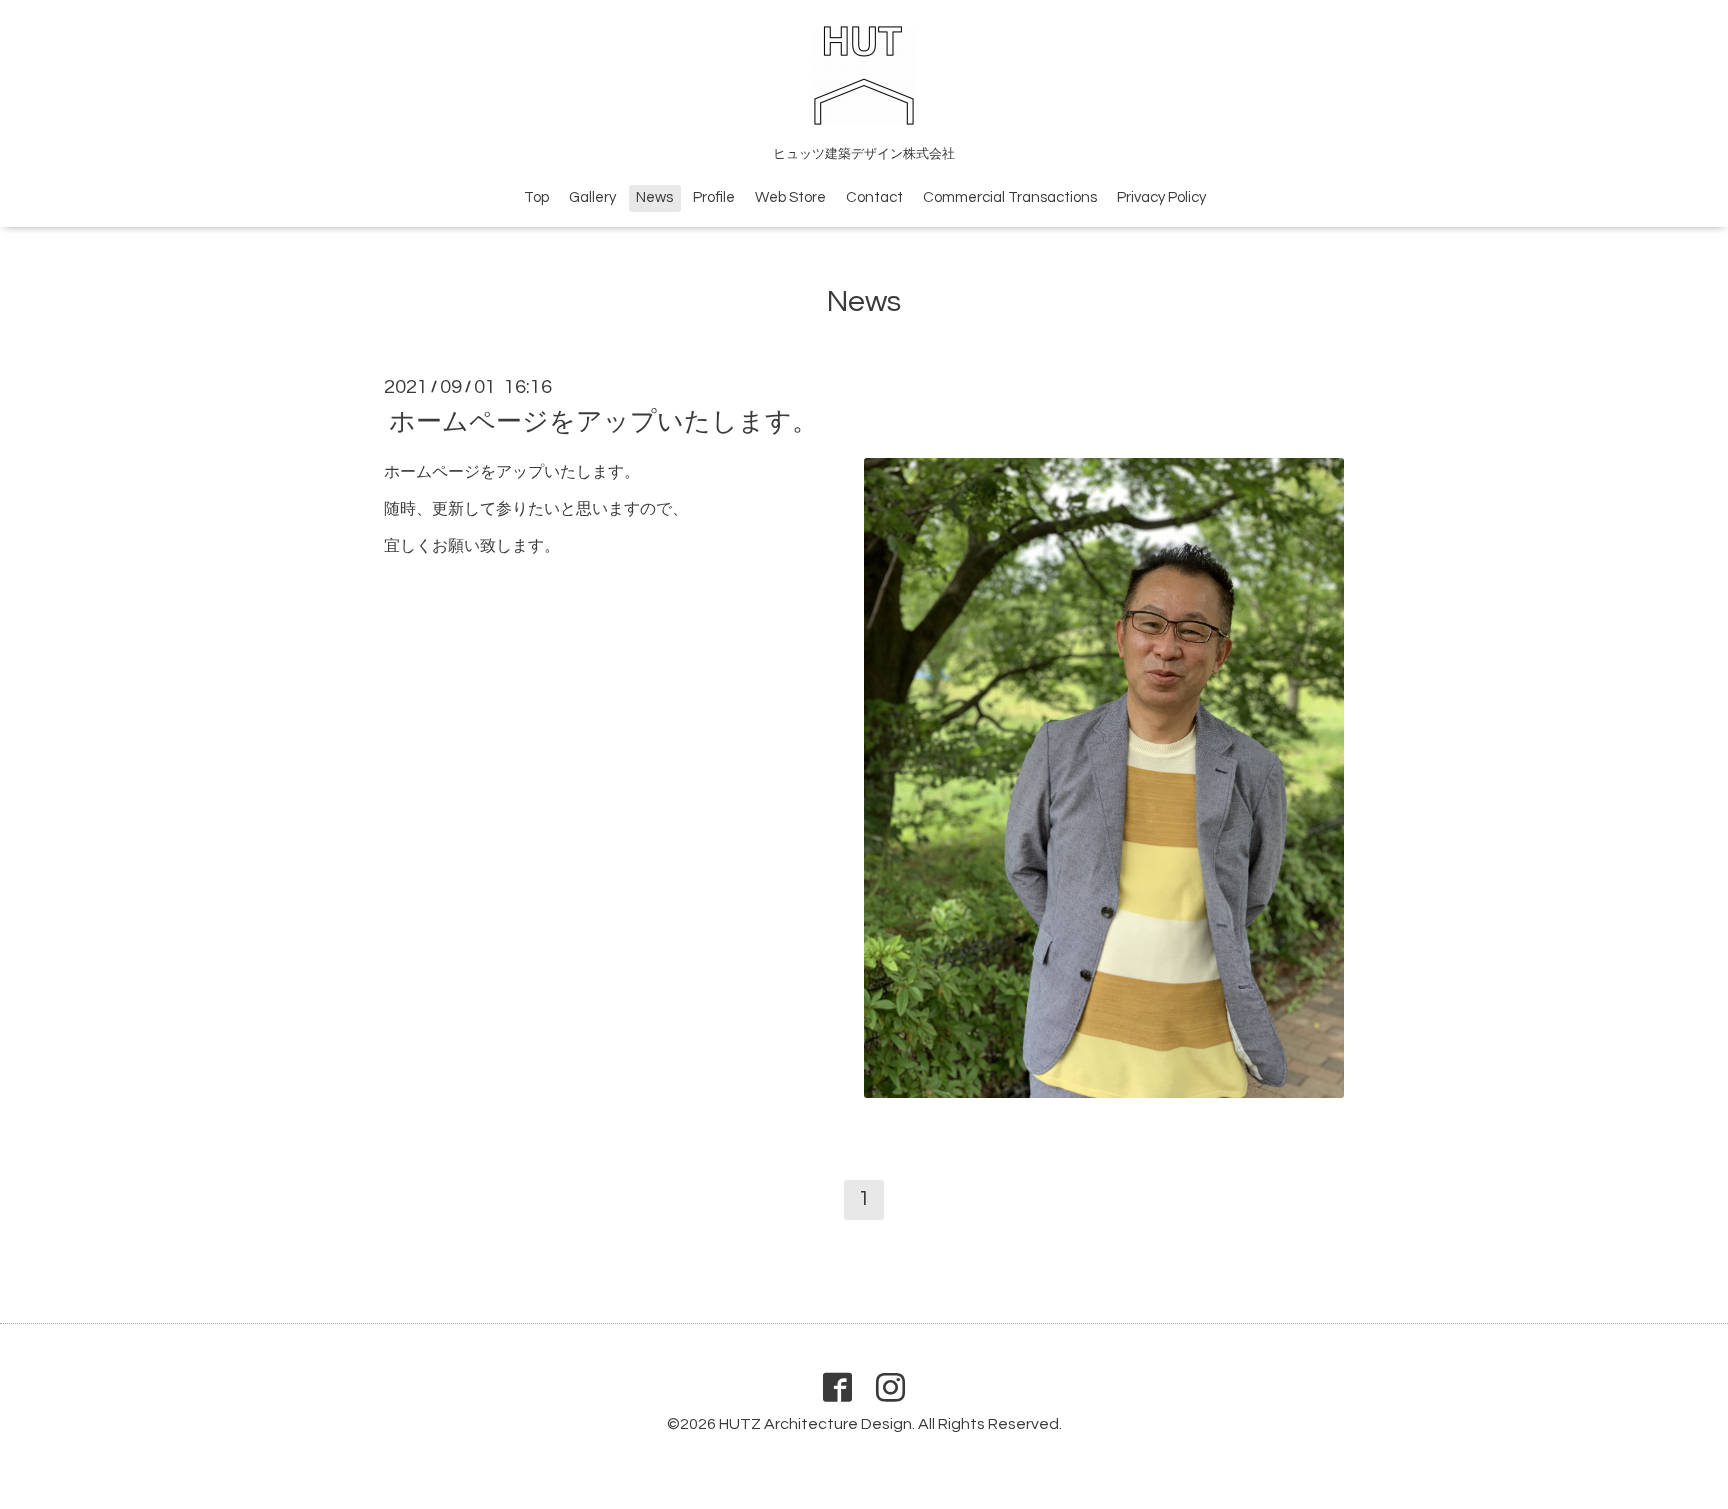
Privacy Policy (1161, 197)
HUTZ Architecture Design (815, 1424)
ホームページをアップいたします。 (603, 422)
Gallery (592, 197)
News (654, 197)
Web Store (790, 197)
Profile (714, 197)
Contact (874, 197)
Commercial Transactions (1010, 197)
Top (536, 197)
